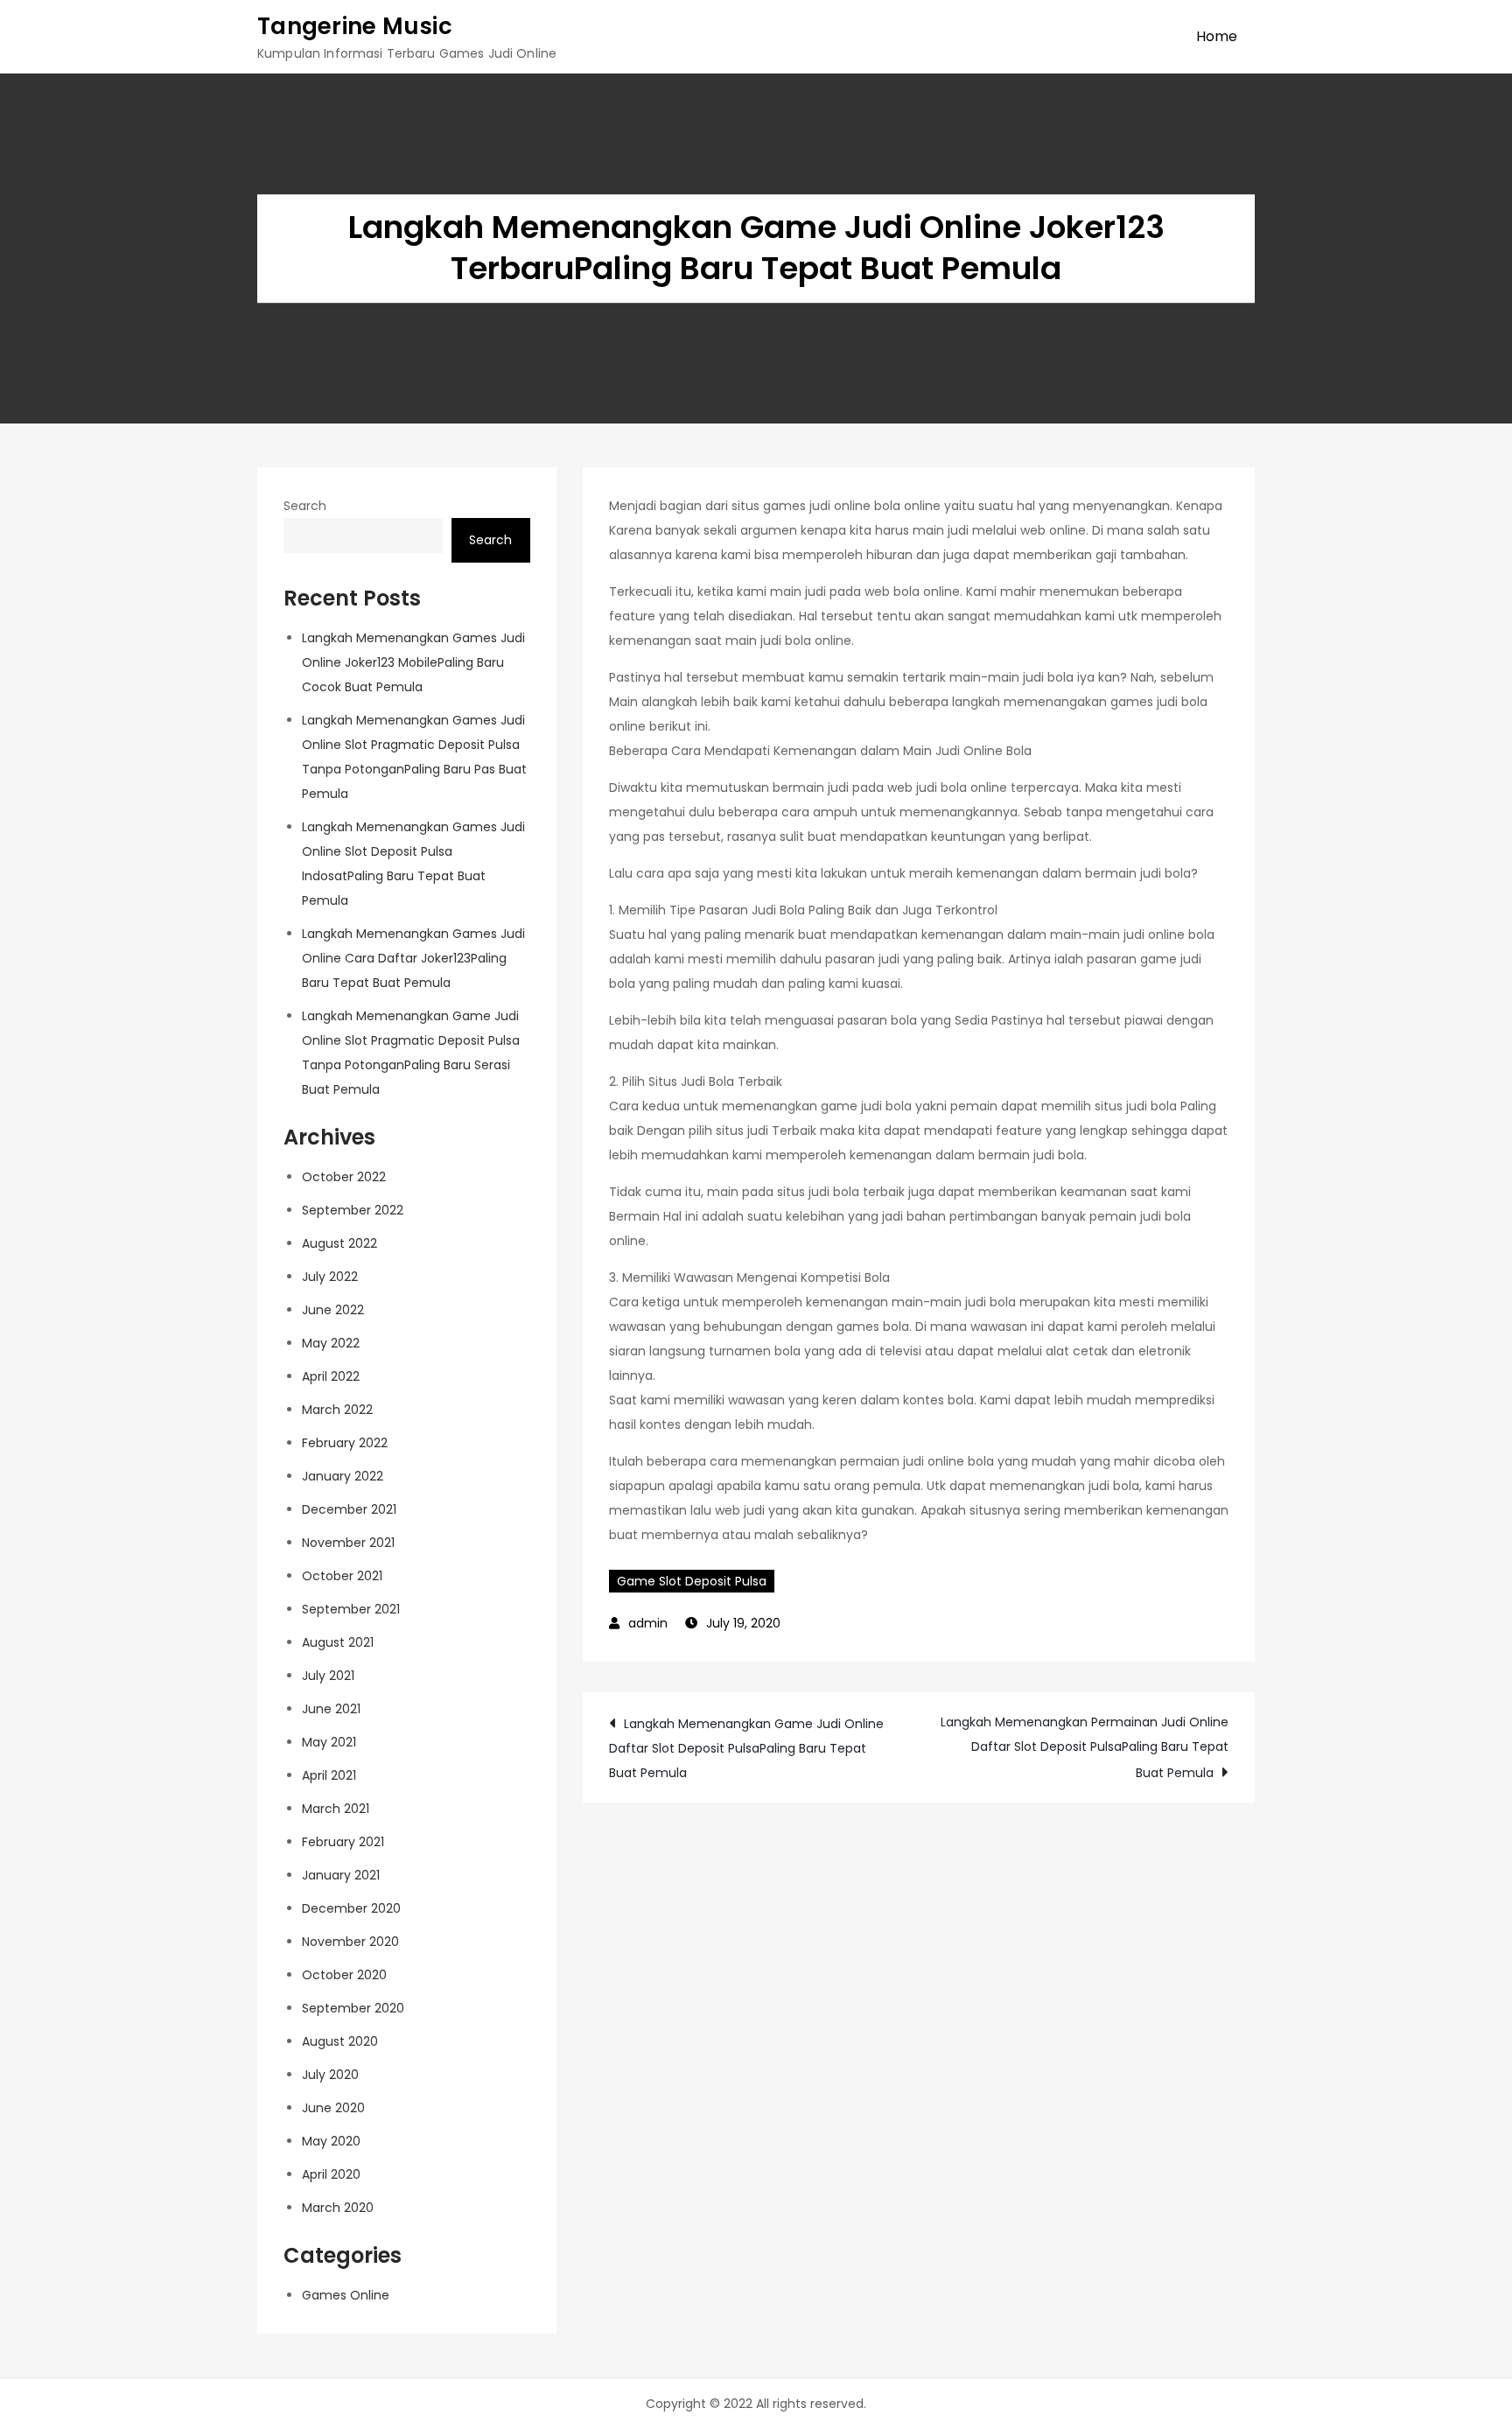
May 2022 (331, 1343)
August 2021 (338, 1642)
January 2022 (343, 1476)
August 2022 (339, 1243)
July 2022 (330, 1277)
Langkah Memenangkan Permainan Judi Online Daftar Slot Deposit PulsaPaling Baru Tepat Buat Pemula (1085, 1747)
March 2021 (336, 1809)
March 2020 (338, 2208)
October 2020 (344, 1975)
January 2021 (341, 1875)
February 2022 (345, 1443)
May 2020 (331, 2141)
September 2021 (351, 1609)
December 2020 (351, 1908)
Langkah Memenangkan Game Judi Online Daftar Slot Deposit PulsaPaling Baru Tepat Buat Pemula (746, 1748)
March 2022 (337, 1410)
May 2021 (329, 1742)
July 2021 (328, 1676)
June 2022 (333, 1310)
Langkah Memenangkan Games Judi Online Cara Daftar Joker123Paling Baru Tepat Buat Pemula (413, 958)
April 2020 (331, 2174)
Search (305, 506)
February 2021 (343, 1842)
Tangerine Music (355, 26)
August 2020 (340, 2041)
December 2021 (349, 1509)
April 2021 (329, 1775)
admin (648, 1623)
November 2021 (348, 1543)
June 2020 (333, 2108)
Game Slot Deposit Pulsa (692, 1581)
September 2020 (353, 2008)
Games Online (346, 2295)
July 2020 (330, 2075)
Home (1217, 36)
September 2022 (353, 1210)
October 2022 (344, 1177)
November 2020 (350, 1942)
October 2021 (342, 1576)
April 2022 (331, 1376)
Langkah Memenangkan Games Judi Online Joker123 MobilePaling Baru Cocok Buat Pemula (413, 662)
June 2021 (331, 1709)
